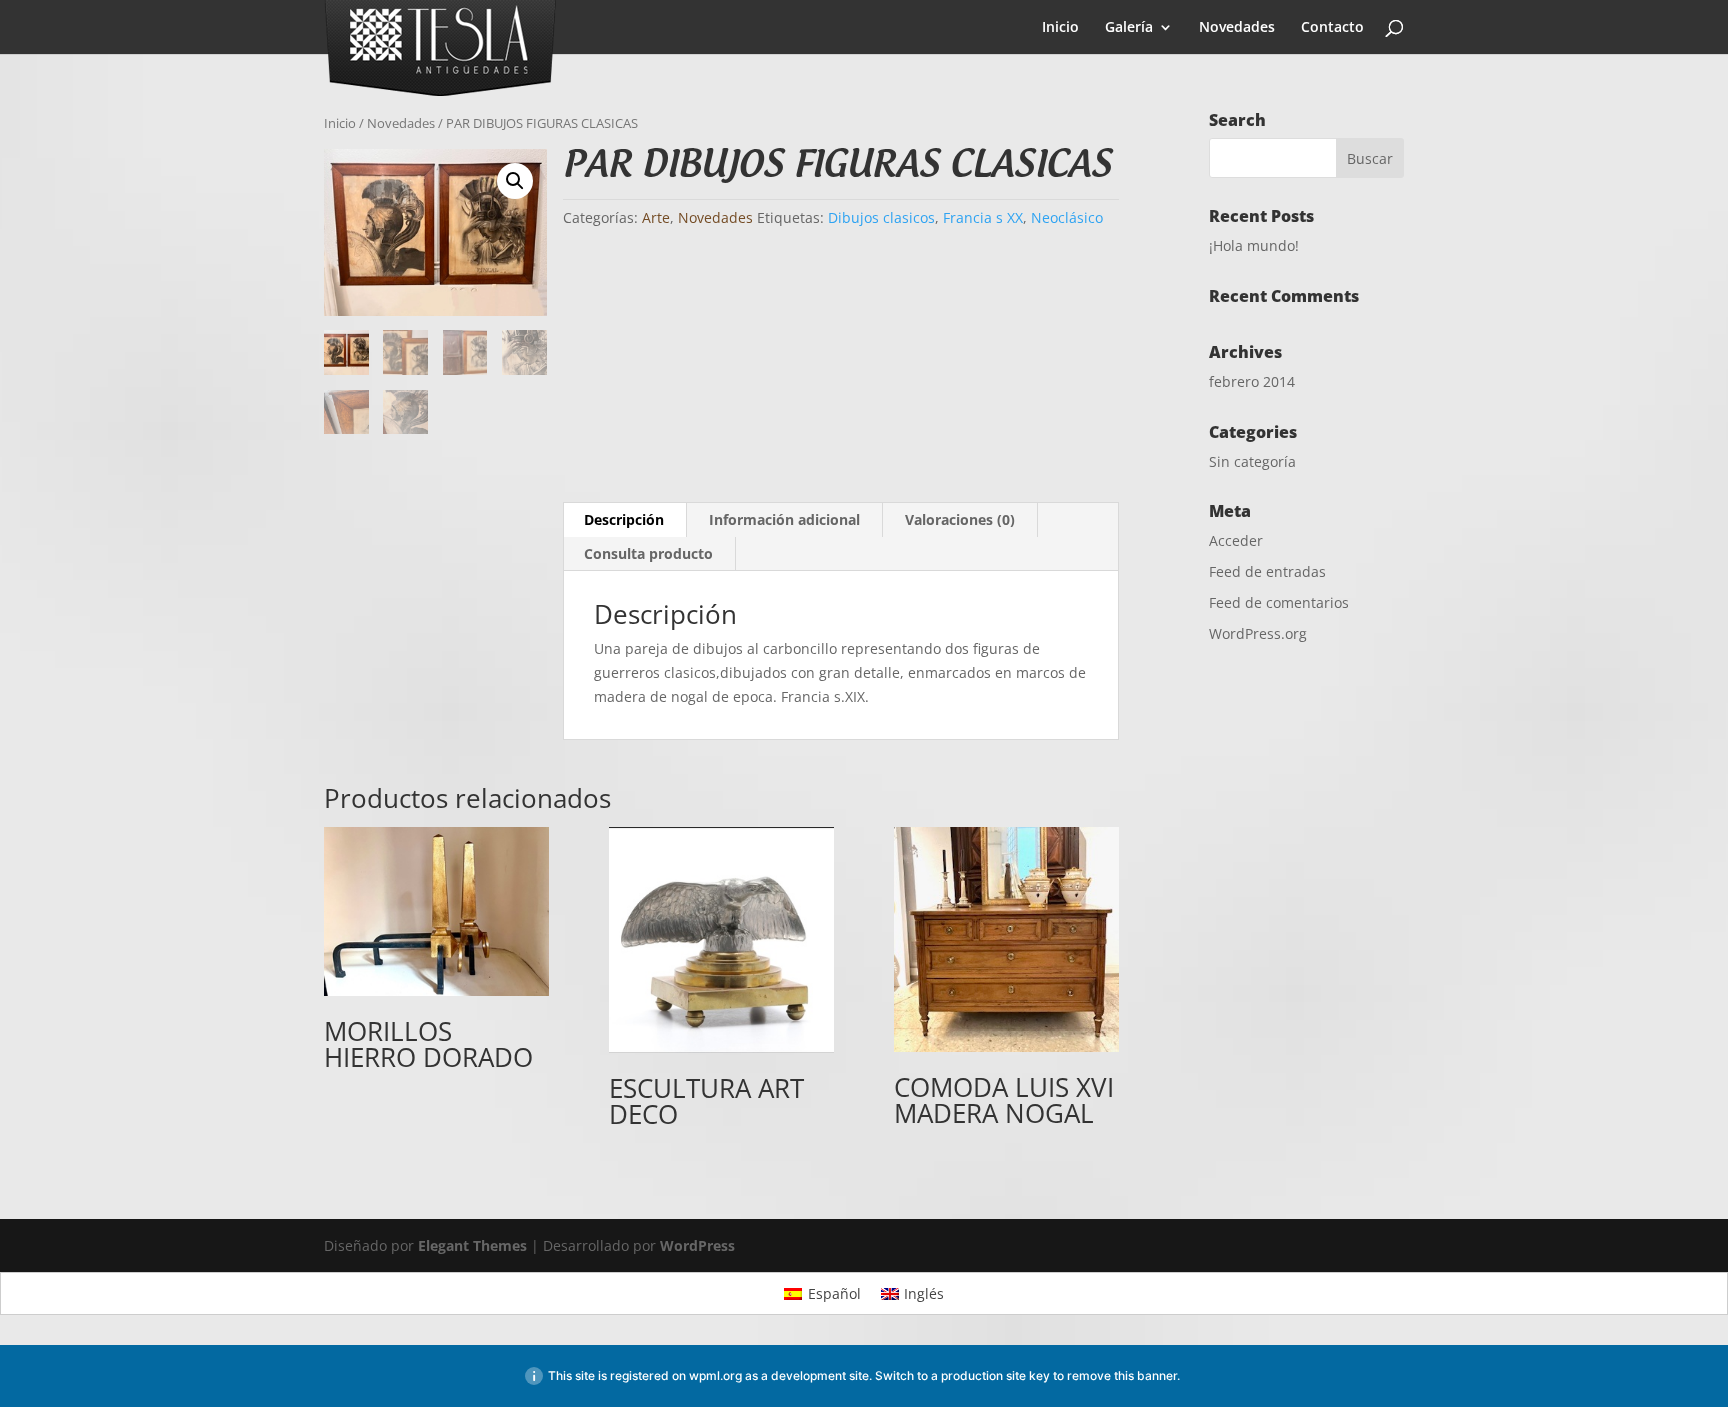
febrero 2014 (1252, 381)
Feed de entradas (1267, 571)
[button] (515, 181)
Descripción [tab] (624, 519)
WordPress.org (1258, 633)
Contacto (1332, 28)
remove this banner (1122, 1375)
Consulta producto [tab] (648, 553)
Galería (1129, 28)
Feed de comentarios (1279, 602)
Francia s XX (983, 217)
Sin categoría (1252, 461)
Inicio (1060, 28)
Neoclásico (1067, 217)
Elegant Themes (472, 1245)
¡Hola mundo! (1254, 245)
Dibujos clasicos (881, 217)
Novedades (1237, 28)
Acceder (1236, 540)
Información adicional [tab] (784, 519)
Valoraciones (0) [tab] (960, 519)
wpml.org (715, 1375)
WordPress (697, 1245)
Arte (656, 217)
